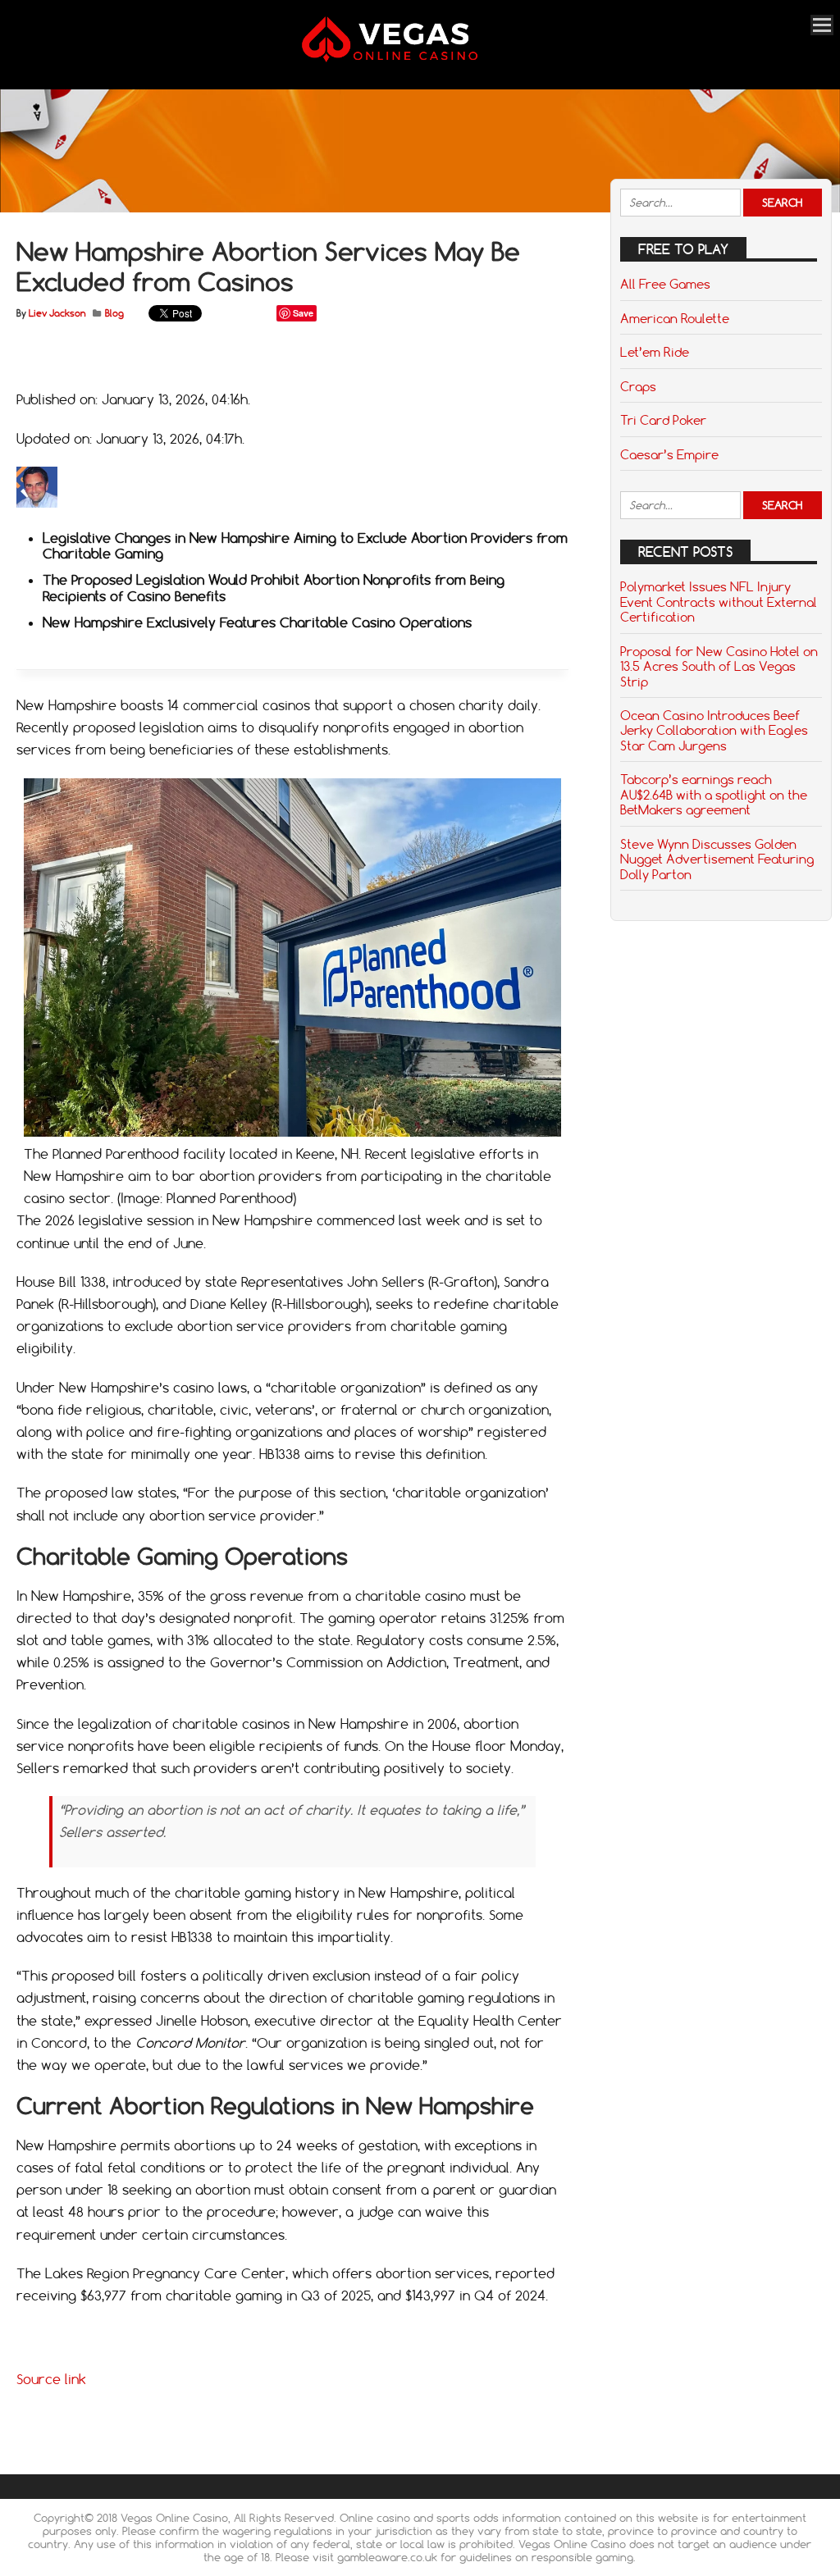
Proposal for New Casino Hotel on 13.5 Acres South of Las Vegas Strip (719, 666)
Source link (51, 2379)
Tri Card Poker (663, 420)
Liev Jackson (57, 313)
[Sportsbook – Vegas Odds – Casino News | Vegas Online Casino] (411, 59)
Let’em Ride (655, 352)
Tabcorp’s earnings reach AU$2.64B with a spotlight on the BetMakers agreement (714, 794)
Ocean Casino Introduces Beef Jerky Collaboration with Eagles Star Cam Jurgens (714, 730)
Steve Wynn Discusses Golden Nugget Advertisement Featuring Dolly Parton (717, 859)
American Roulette (675, 318)
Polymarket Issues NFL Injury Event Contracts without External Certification (719, 602)
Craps (638, 386)
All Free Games (665, 284)
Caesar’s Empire (669, 454)
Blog (114, 313)
